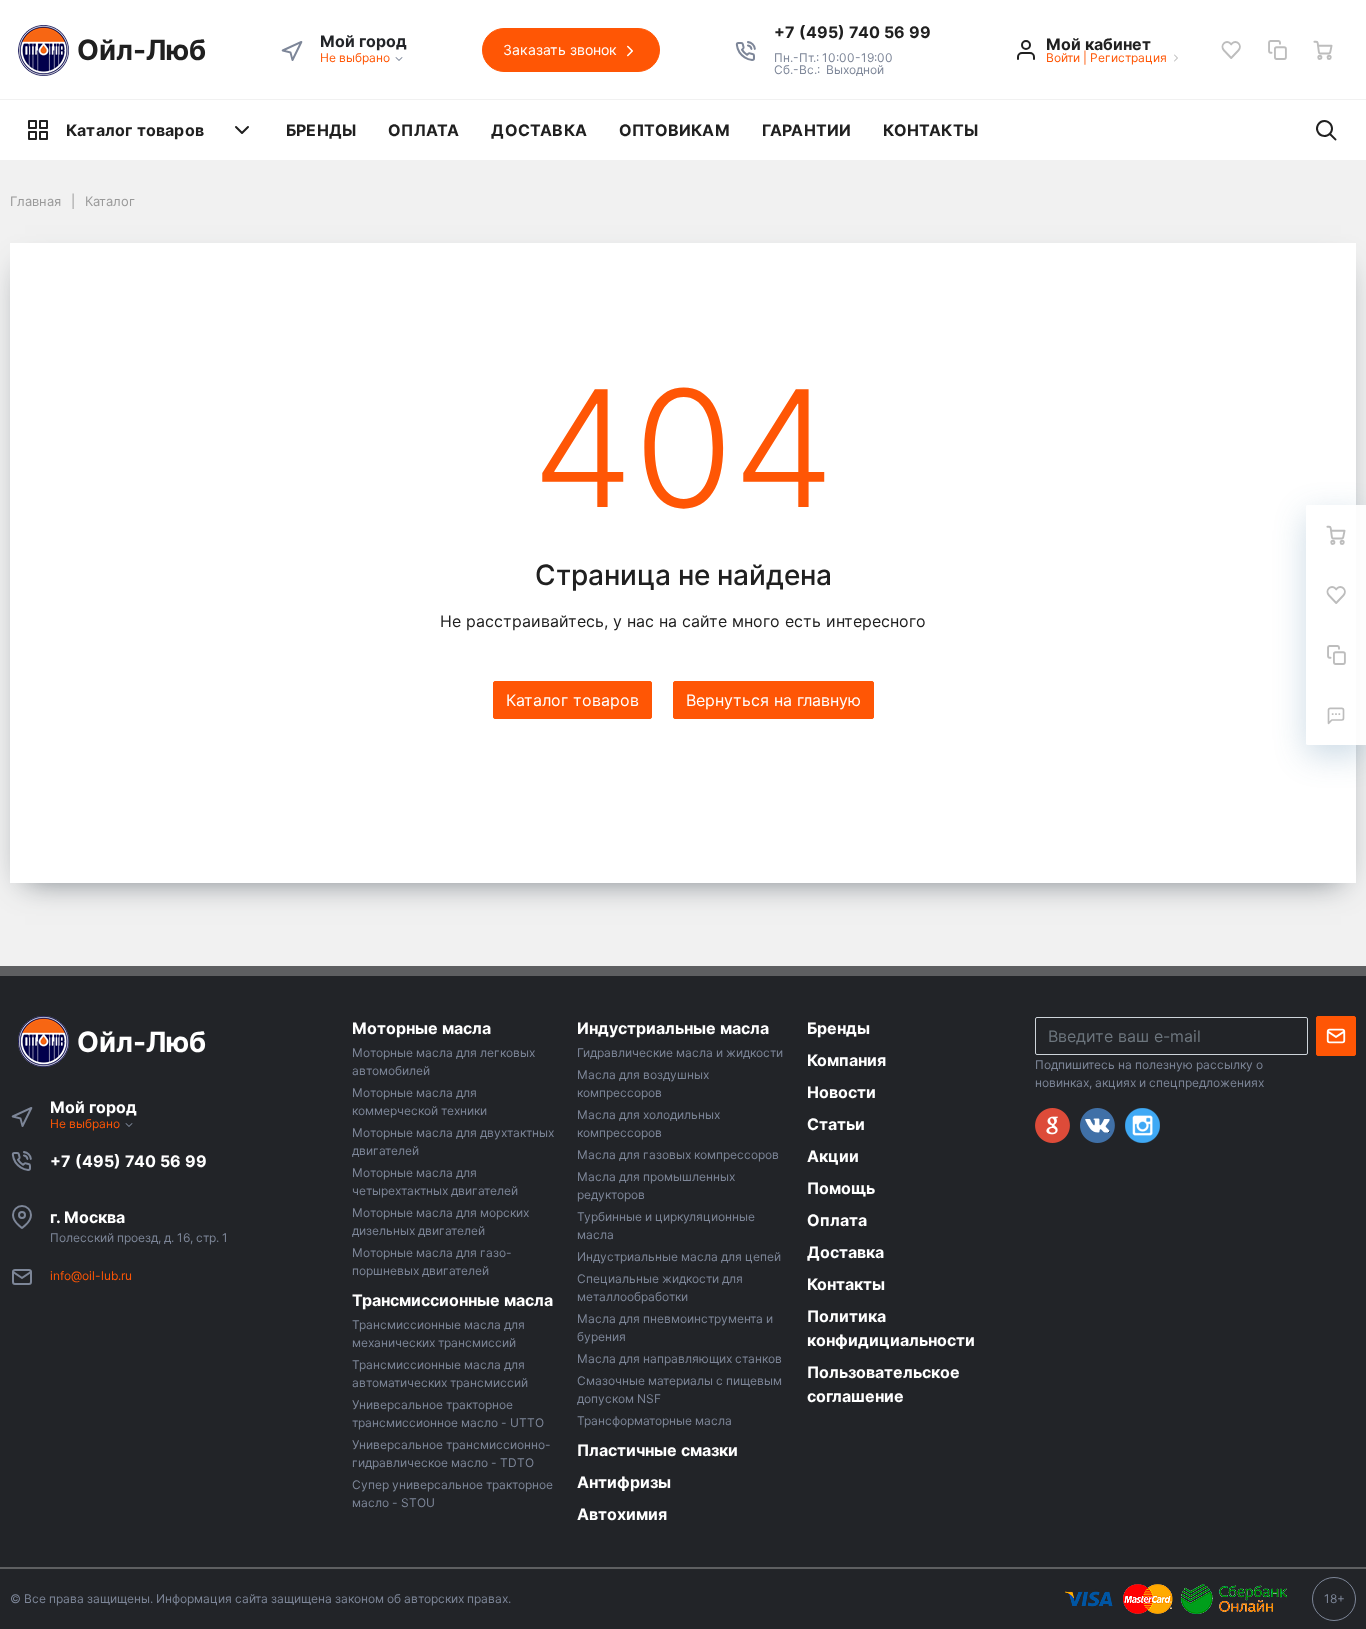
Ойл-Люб (141, 50)
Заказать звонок (562, 49)
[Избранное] (1231, 50)
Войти (1063, 57)
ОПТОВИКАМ (674, 130)
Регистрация (1128, 57)
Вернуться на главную (773, 700)
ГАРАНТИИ (807, 130)
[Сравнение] (1277, 50)
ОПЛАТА (423, 130)
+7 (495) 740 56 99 (128, 1161)
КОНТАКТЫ (930, 130)
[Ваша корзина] (1323, 50)
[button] (852, 32)
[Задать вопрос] (1336, 715)
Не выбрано (356, 57)
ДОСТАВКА (539, 130)
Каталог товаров (135, 130)
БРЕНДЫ (321, 130)
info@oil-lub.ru (91, 1275)
